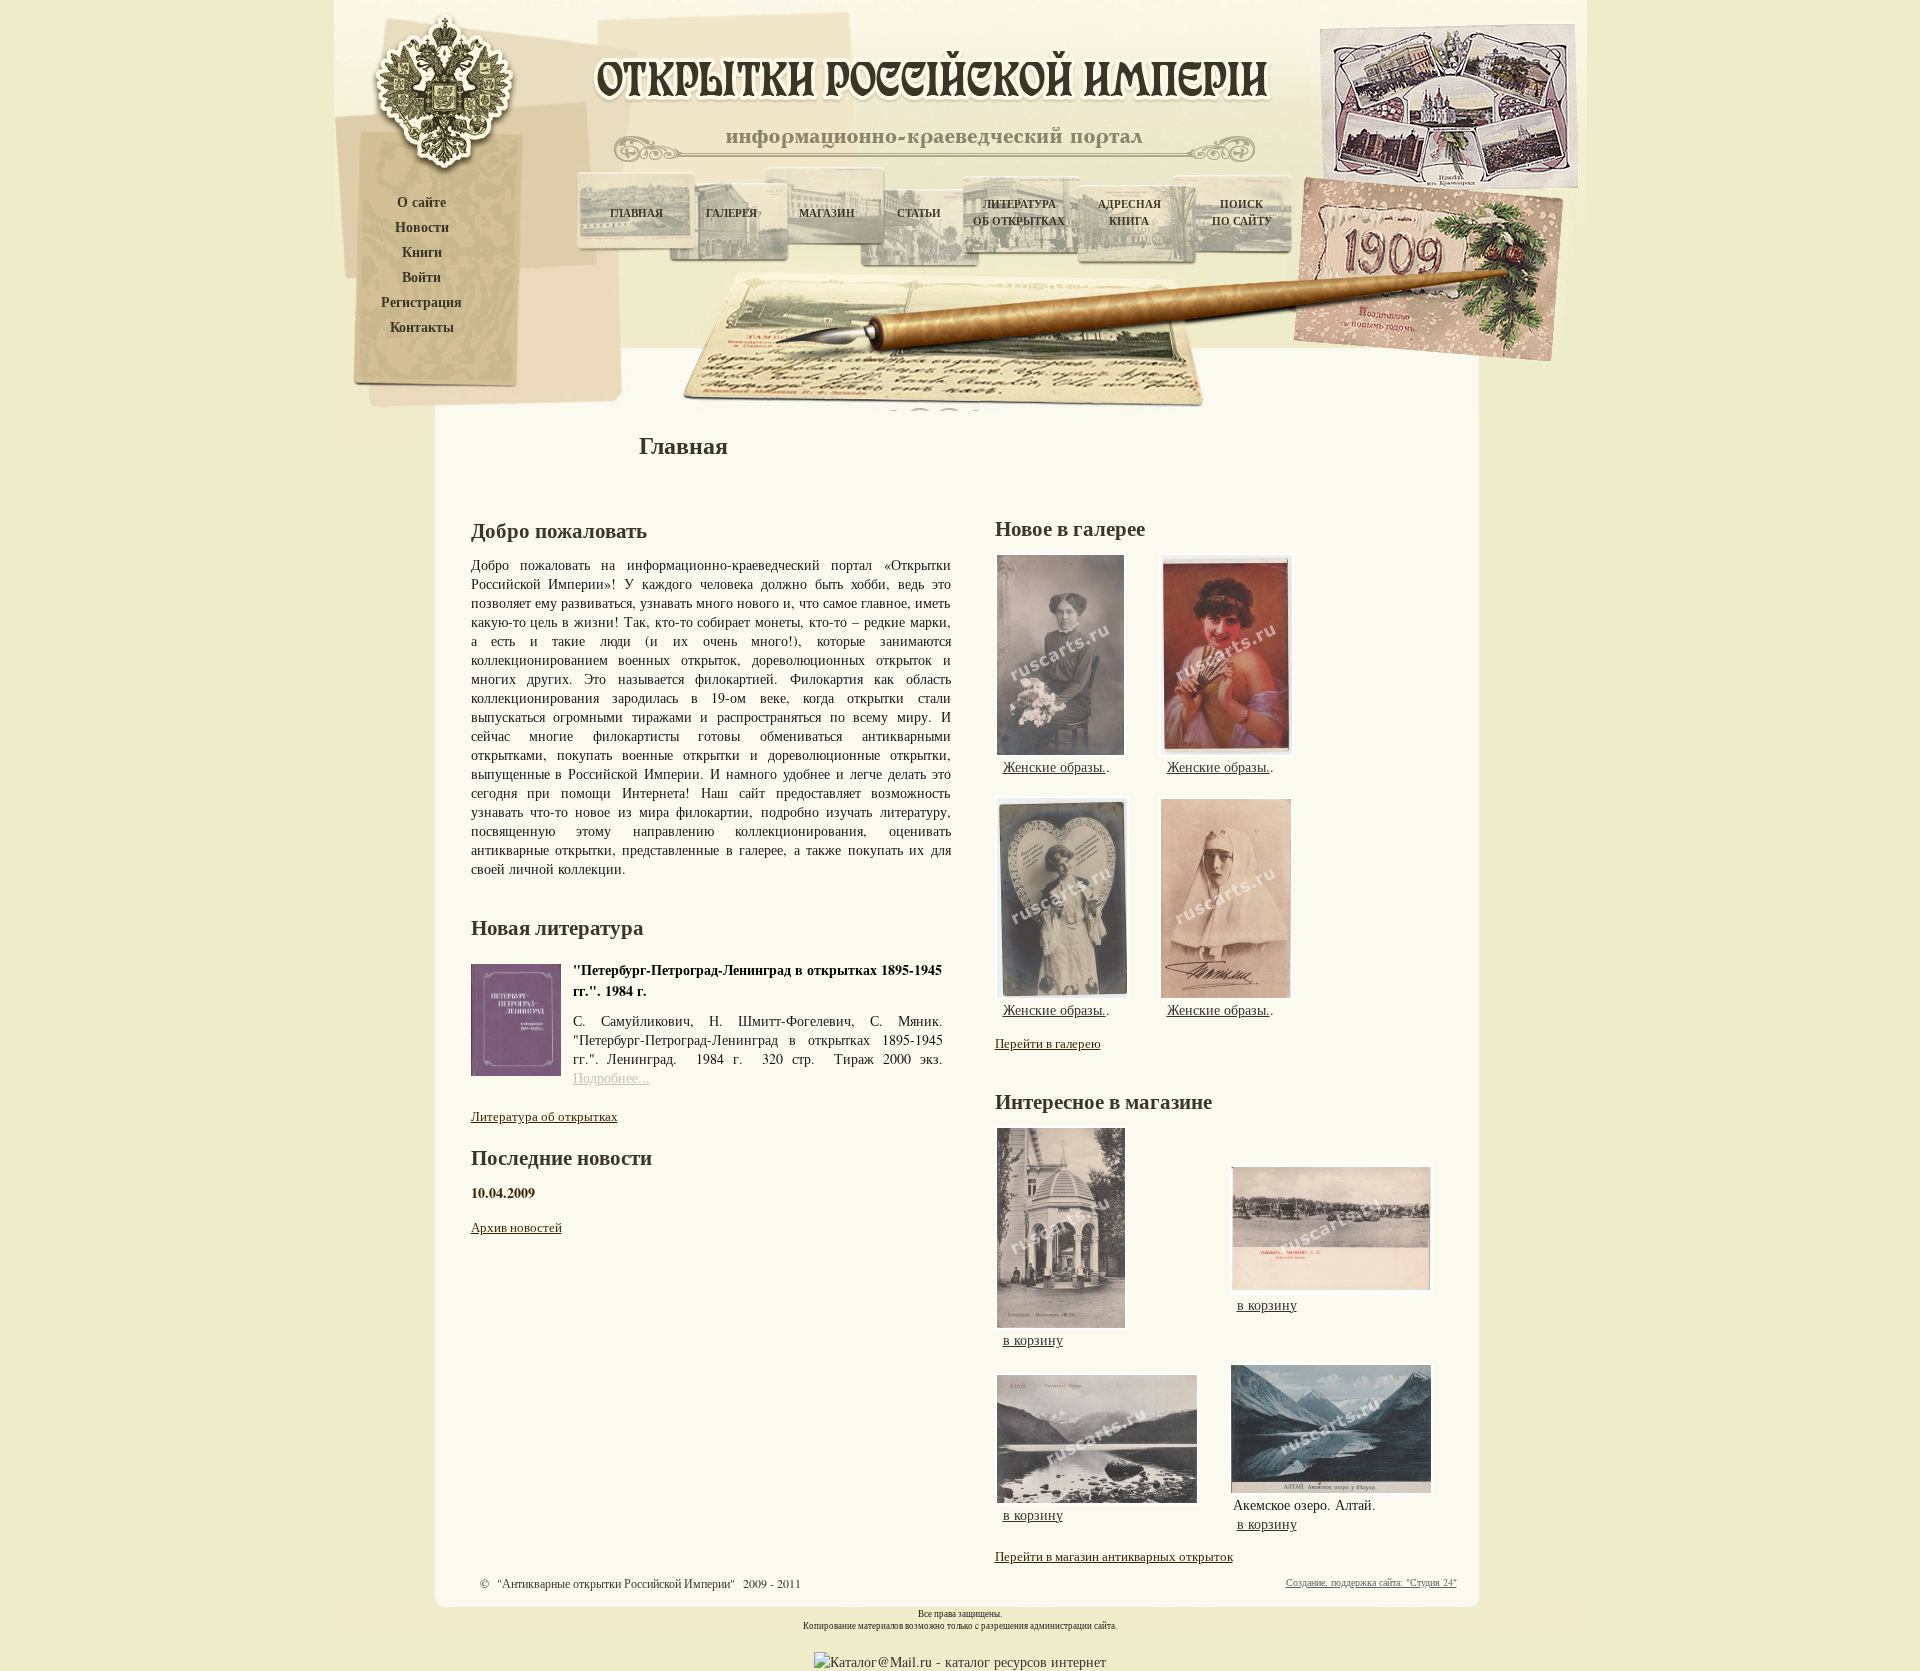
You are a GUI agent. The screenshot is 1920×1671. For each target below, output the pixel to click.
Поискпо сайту (1242, 212)
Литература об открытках (544, 1116)
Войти (421, 277)
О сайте (421, 202)
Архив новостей (516, 1227)
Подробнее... (611, 1077)
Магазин (827, 213)
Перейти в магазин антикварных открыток (1114, 1556)
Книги (422, 252)
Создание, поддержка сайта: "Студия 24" (1371, 1582)
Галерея (731, 213)
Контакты (422, 327)
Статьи (919, 213)
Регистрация (421, 302)
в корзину (1033, 1339)
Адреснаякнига (1129, 212)
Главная (636, 213)
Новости (422, 227)
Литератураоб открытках (1019, 212)
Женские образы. (1054, 766)
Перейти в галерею (1048, 1043)
